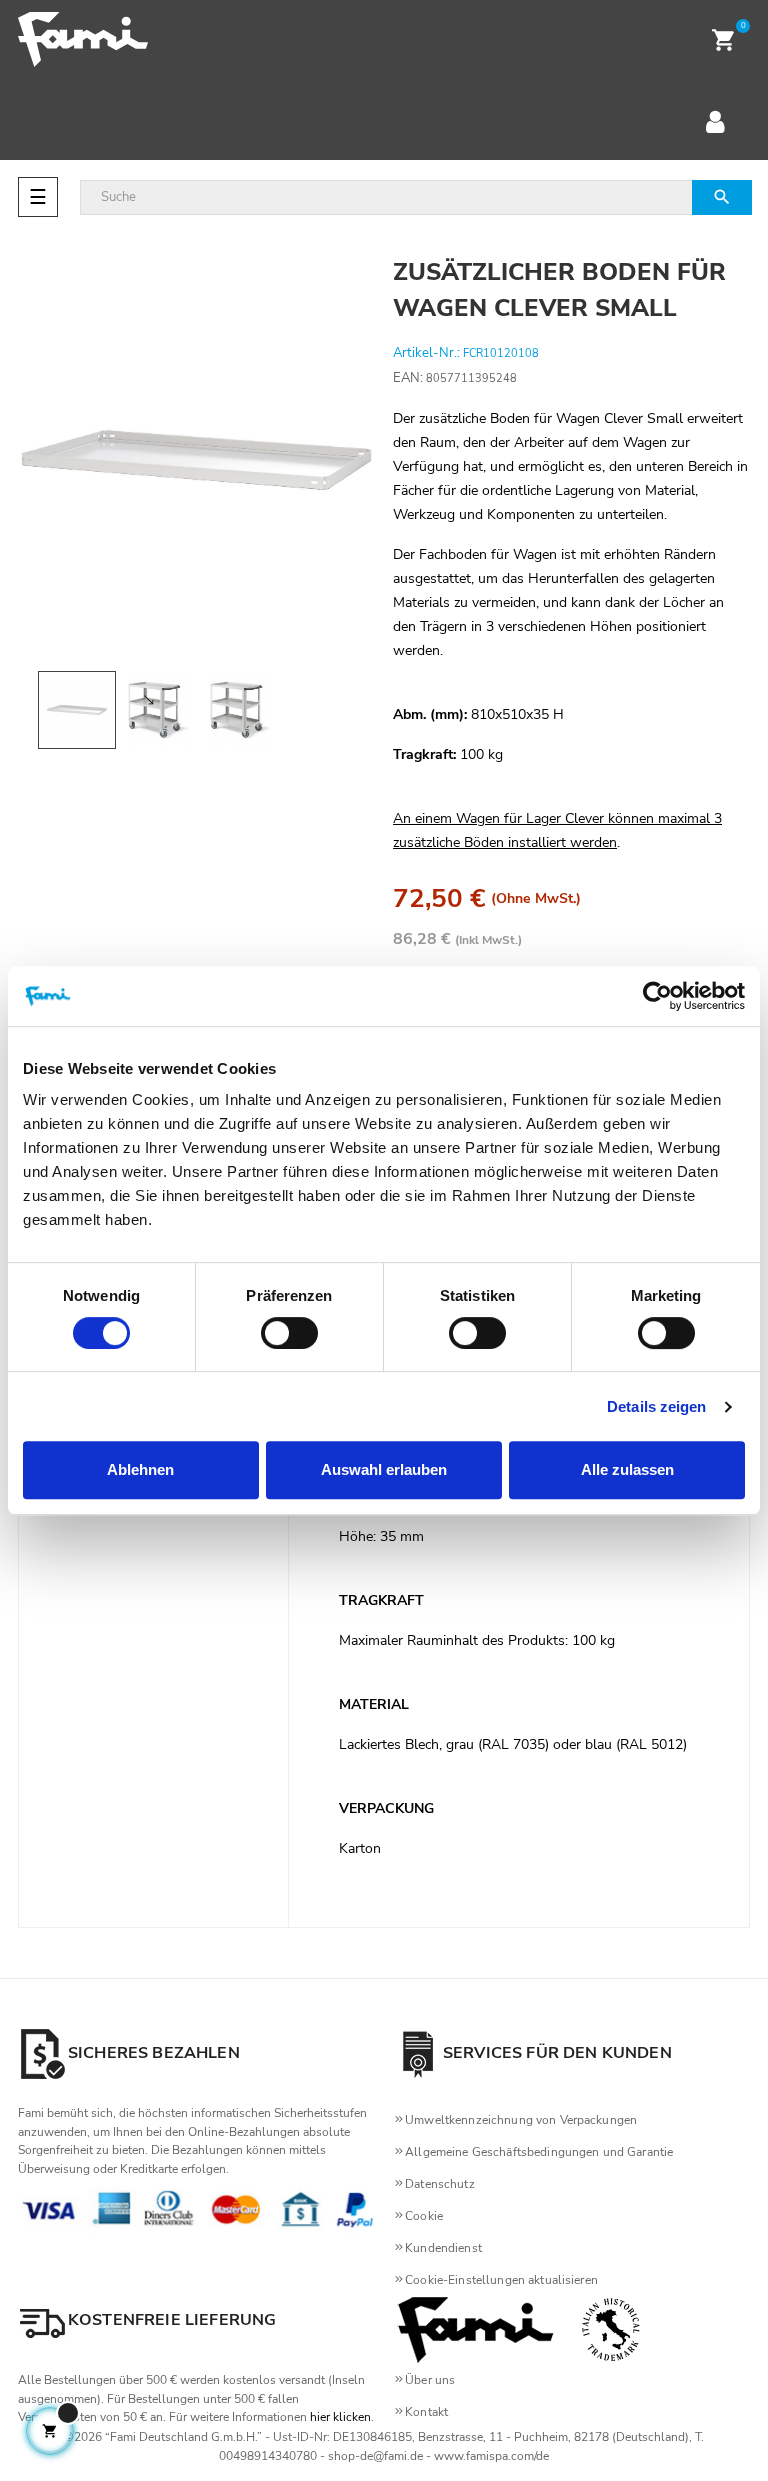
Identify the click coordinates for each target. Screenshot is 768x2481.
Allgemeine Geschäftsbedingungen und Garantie (539, 2152)
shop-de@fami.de (375, 2456)
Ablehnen (140, 1469)
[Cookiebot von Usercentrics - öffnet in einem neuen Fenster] (657, 996)
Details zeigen (656, 1406)
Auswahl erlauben (384, 1469)
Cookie (424, 2216)
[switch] (289, 1333)
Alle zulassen (627, 1469)
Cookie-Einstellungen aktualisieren (501, 2280)
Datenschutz (440, 2184)
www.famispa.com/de (491, 2456)
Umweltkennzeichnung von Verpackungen (521, 2120)
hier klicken (340, 2417)
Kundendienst (443, 2248)
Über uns (430, 2380)
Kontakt (426, 2412)
